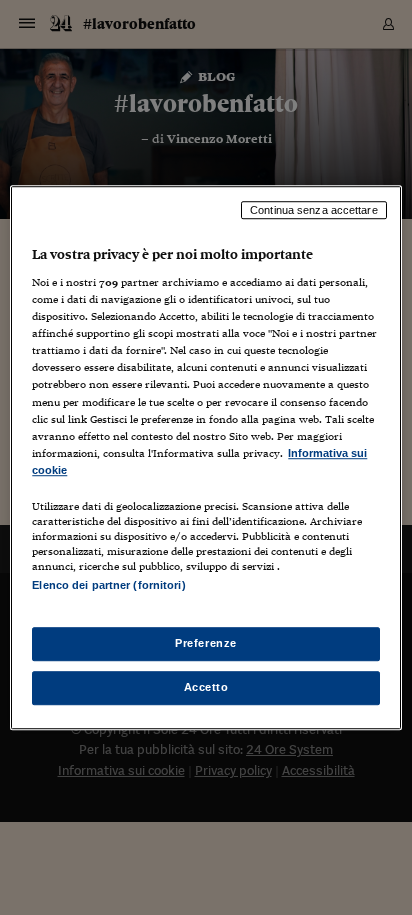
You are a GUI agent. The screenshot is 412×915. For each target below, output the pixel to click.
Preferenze (206, 643)
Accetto (206, 687)
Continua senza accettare (314, 210)
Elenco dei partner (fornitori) (108, 585)
